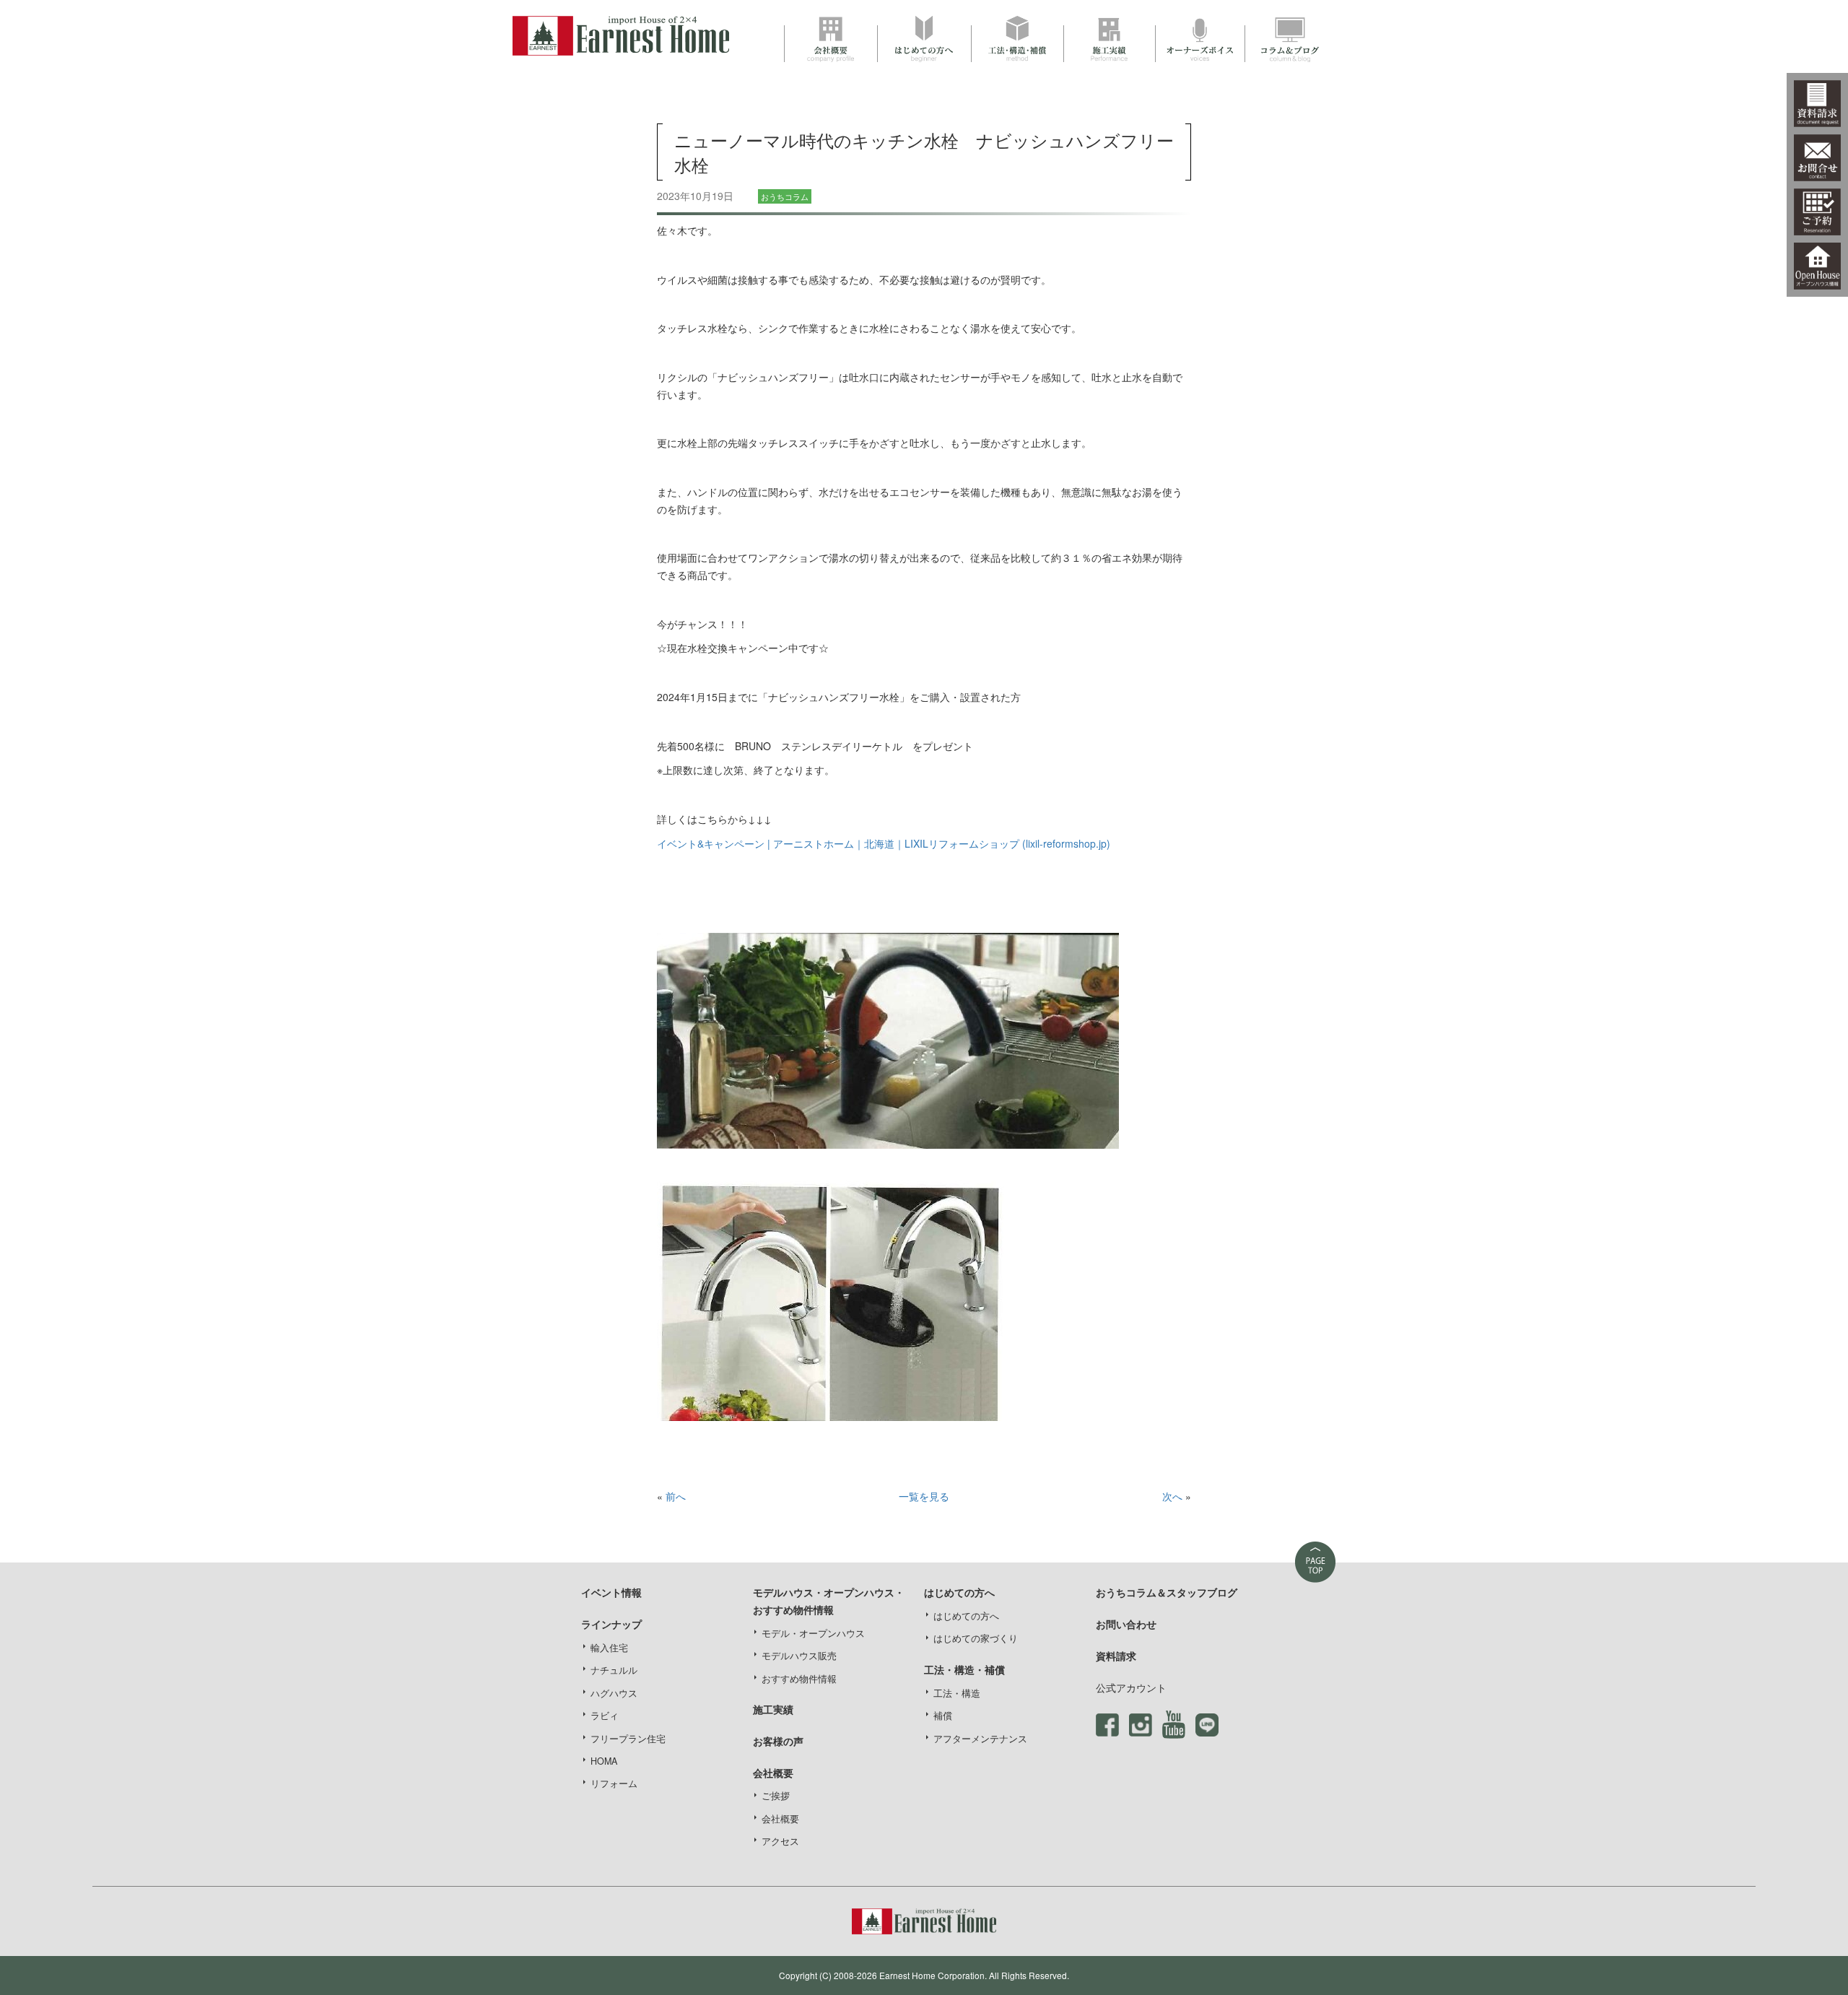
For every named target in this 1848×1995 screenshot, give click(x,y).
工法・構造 (957, 1693)
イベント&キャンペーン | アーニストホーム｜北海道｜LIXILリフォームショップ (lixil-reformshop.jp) (884, 843)
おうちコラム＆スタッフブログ (1167, 1592)
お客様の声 (778, 1741)
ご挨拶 (776, 1796)
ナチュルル (614, 1670)
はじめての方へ (966, 1616)
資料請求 (1116, 1656)
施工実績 (773, 1709)
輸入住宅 (609, 1648)
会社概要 (780, 1819)
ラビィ (605, 1716)
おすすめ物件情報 (799, 1679)
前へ (676, 1496)
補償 (943, 1716)
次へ (1172, 1496)
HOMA (604, 1761)
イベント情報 (611, 1592)
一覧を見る (924, 1496)
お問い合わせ (1126, 1624)
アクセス (780, 1841)
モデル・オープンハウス (813, 1633)
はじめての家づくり (976, 1638)
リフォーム (614, 1783)
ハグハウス (614, 1693)
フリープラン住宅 (628, 1739)
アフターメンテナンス (980, 1739)
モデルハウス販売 (799, 1656)
